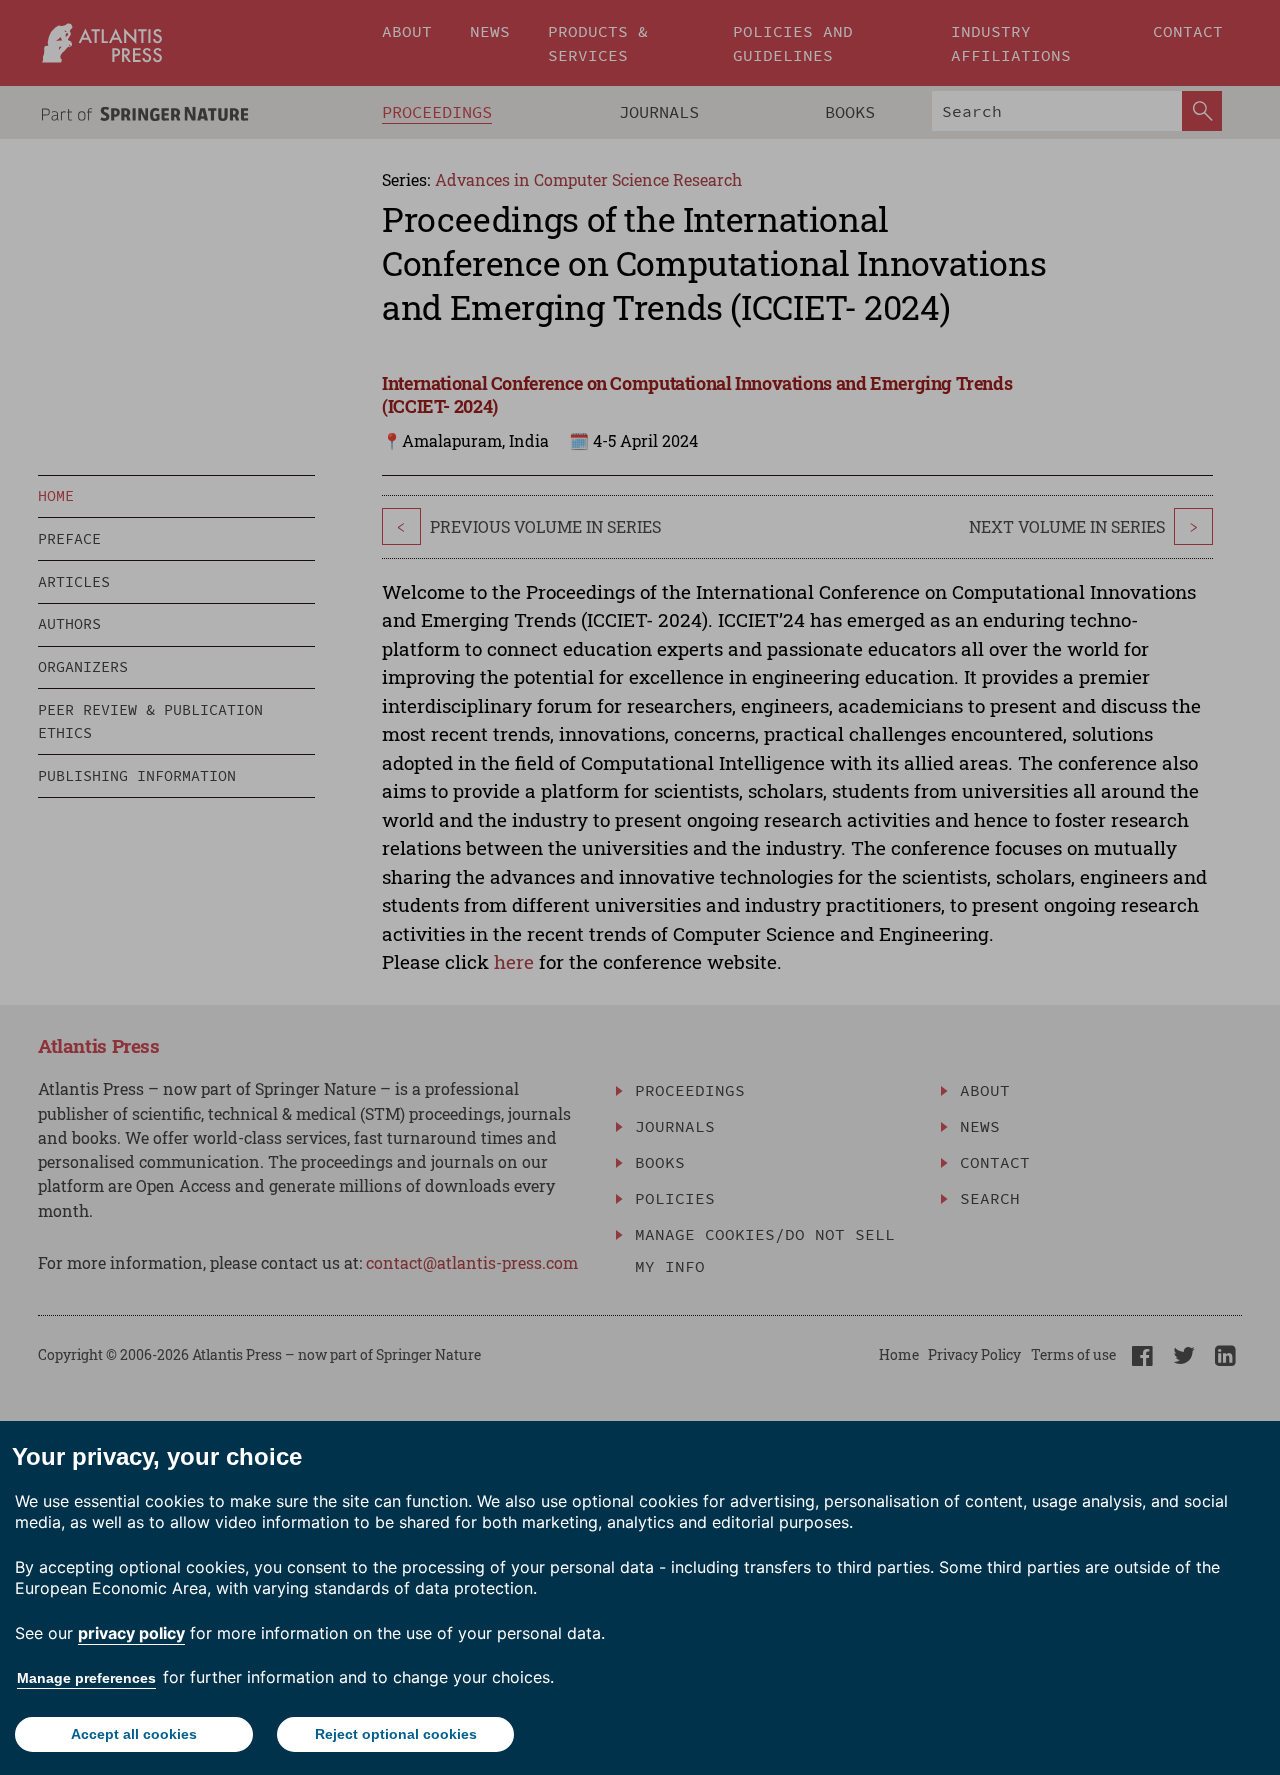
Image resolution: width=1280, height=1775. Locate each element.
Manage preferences (86, 1678)
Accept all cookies (134, 1734)
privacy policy (131, 1633)
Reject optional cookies (396, 1734)
